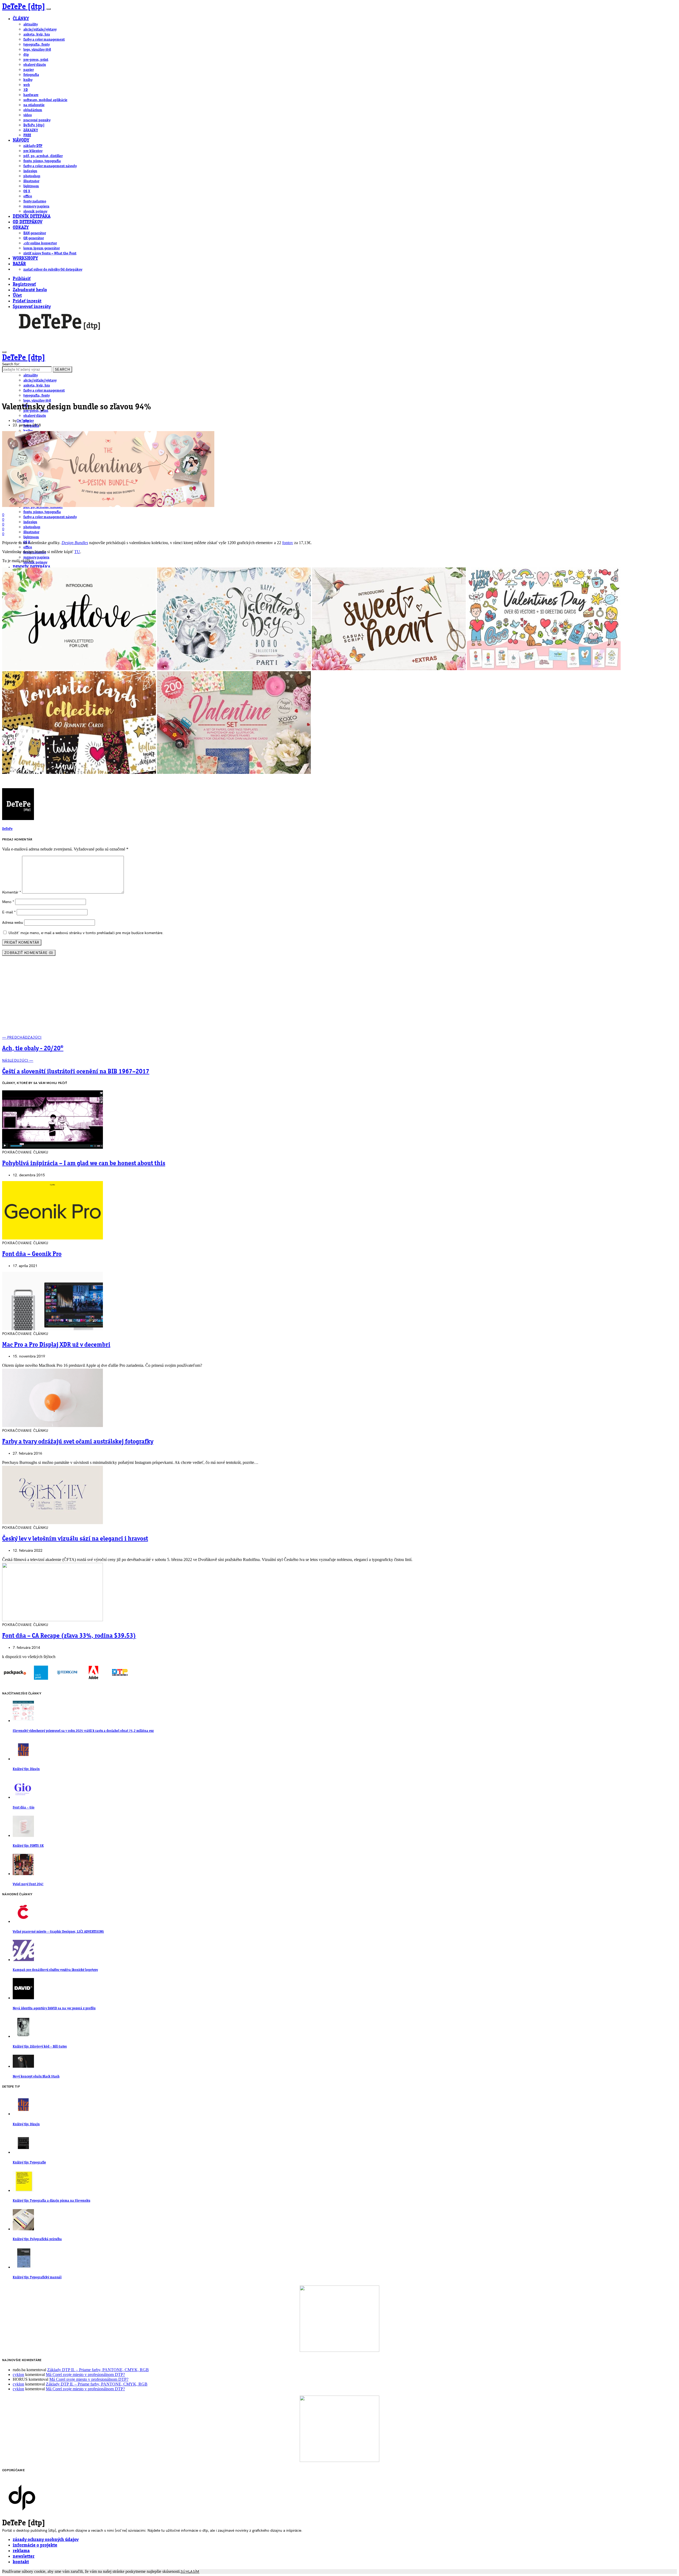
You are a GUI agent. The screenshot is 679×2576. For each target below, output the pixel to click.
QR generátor (34, 238)
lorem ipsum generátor (42, 248)
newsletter (24, 2557)
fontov (288, 543)
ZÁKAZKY (31, 130)
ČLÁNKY (21, 19)
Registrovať (24, 285)
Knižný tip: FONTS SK (28, 1846)
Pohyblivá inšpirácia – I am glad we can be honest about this (84, 1164)
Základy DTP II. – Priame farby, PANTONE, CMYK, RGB (98, 2370)
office (28, 196)
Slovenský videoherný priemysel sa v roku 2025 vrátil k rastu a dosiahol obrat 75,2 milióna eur (83, 1731)
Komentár (12, 892)
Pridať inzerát (27, 301)
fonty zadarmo (35, 201)
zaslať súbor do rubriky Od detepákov (53, 270)
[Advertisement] (339, 998)
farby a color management (44, 40)
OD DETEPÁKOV (28, 222)
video (28, 115)
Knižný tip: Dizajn (26, 1769)
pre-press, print (36, 60)
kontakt (21, 2562)
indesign (30, 171)
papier (29, 70)
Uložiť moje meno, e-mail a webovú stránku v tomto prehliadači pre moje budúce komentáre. (86, 933)
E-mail (9, 912)
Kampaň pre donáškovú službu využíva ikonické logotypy (55, 1970)
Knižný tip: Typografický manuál (37, 2277)
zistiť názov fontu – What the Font (50, 253)
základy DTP (33, 146)
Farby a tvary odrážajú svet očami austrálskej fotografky (78, 1442)
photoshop (32, 176)
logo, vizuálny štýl (37, 50)
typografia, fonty (36, 45)
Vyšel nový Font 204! (28, 1884)
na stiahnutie (34, 105)
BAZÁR (19, 264)
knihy (28, 80)
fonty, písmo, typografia (42, 161)
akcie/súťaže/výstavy (40, 29)
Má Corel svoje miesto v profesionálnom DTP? (85, 2375)
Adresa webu (13, 923)
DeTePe (23, 421)
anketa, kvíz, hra (37, 34)
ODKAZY (21, 228)
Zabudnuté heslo (30, 290)
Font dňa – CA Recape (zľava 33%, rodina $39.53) (69, 1636)
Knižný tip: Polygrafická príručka (37, 2239)
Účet (17, 296)
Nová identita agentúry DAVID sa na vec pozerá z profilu (54, 2008)
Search (62, 369)
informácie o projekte (35, 2545)
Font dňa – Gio (24, 1808)
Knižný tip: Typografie (29, 2163)
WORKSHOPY (25, 259)
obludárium (33, 110)
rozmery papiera (36, 206)
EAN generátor (35, 233)
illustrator (31, 181)
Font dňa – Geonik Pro (32, 1254)
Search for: (11, 364)
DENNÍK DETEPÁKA (32, 217)
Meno (8, 902)
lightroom (31, 186)
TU (77, 552)
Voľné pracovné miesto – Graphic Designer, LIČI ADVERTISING (58, 1932)
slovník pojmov (35, 211)
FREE (27, 135)
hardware (31, 95)
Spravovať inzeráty (32, 307)
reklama (21, 2551)
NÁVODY (21, 140)
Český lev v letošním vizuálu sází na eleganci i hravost (75, 1539)
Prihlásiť (22, 279)
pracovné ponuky (37, 120)
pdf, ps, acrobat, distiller (43, 156)
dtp (26, 55)
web (27, 85)
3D (26, 90)
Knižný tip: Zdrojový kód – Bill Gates (40, 2047)
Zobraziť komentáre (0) (29, 953)
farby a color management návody (50, 166)
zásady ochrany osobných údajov (46, 2540)
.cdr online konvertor (40, 243)
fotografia (31, 75)
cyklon (18, 2375)
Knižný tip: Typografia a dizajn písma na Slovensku (51, 2201)
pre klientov (33, 151)
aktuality (31, 24)
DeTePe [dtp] (24, 7)
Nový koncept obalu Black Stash (36, 2077)
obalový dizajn (35, 65)
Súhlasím (190, 2572)
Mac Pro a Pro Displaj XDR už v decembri (56, 1345)
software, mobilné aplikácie (45, 100)
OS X (27, 191)
